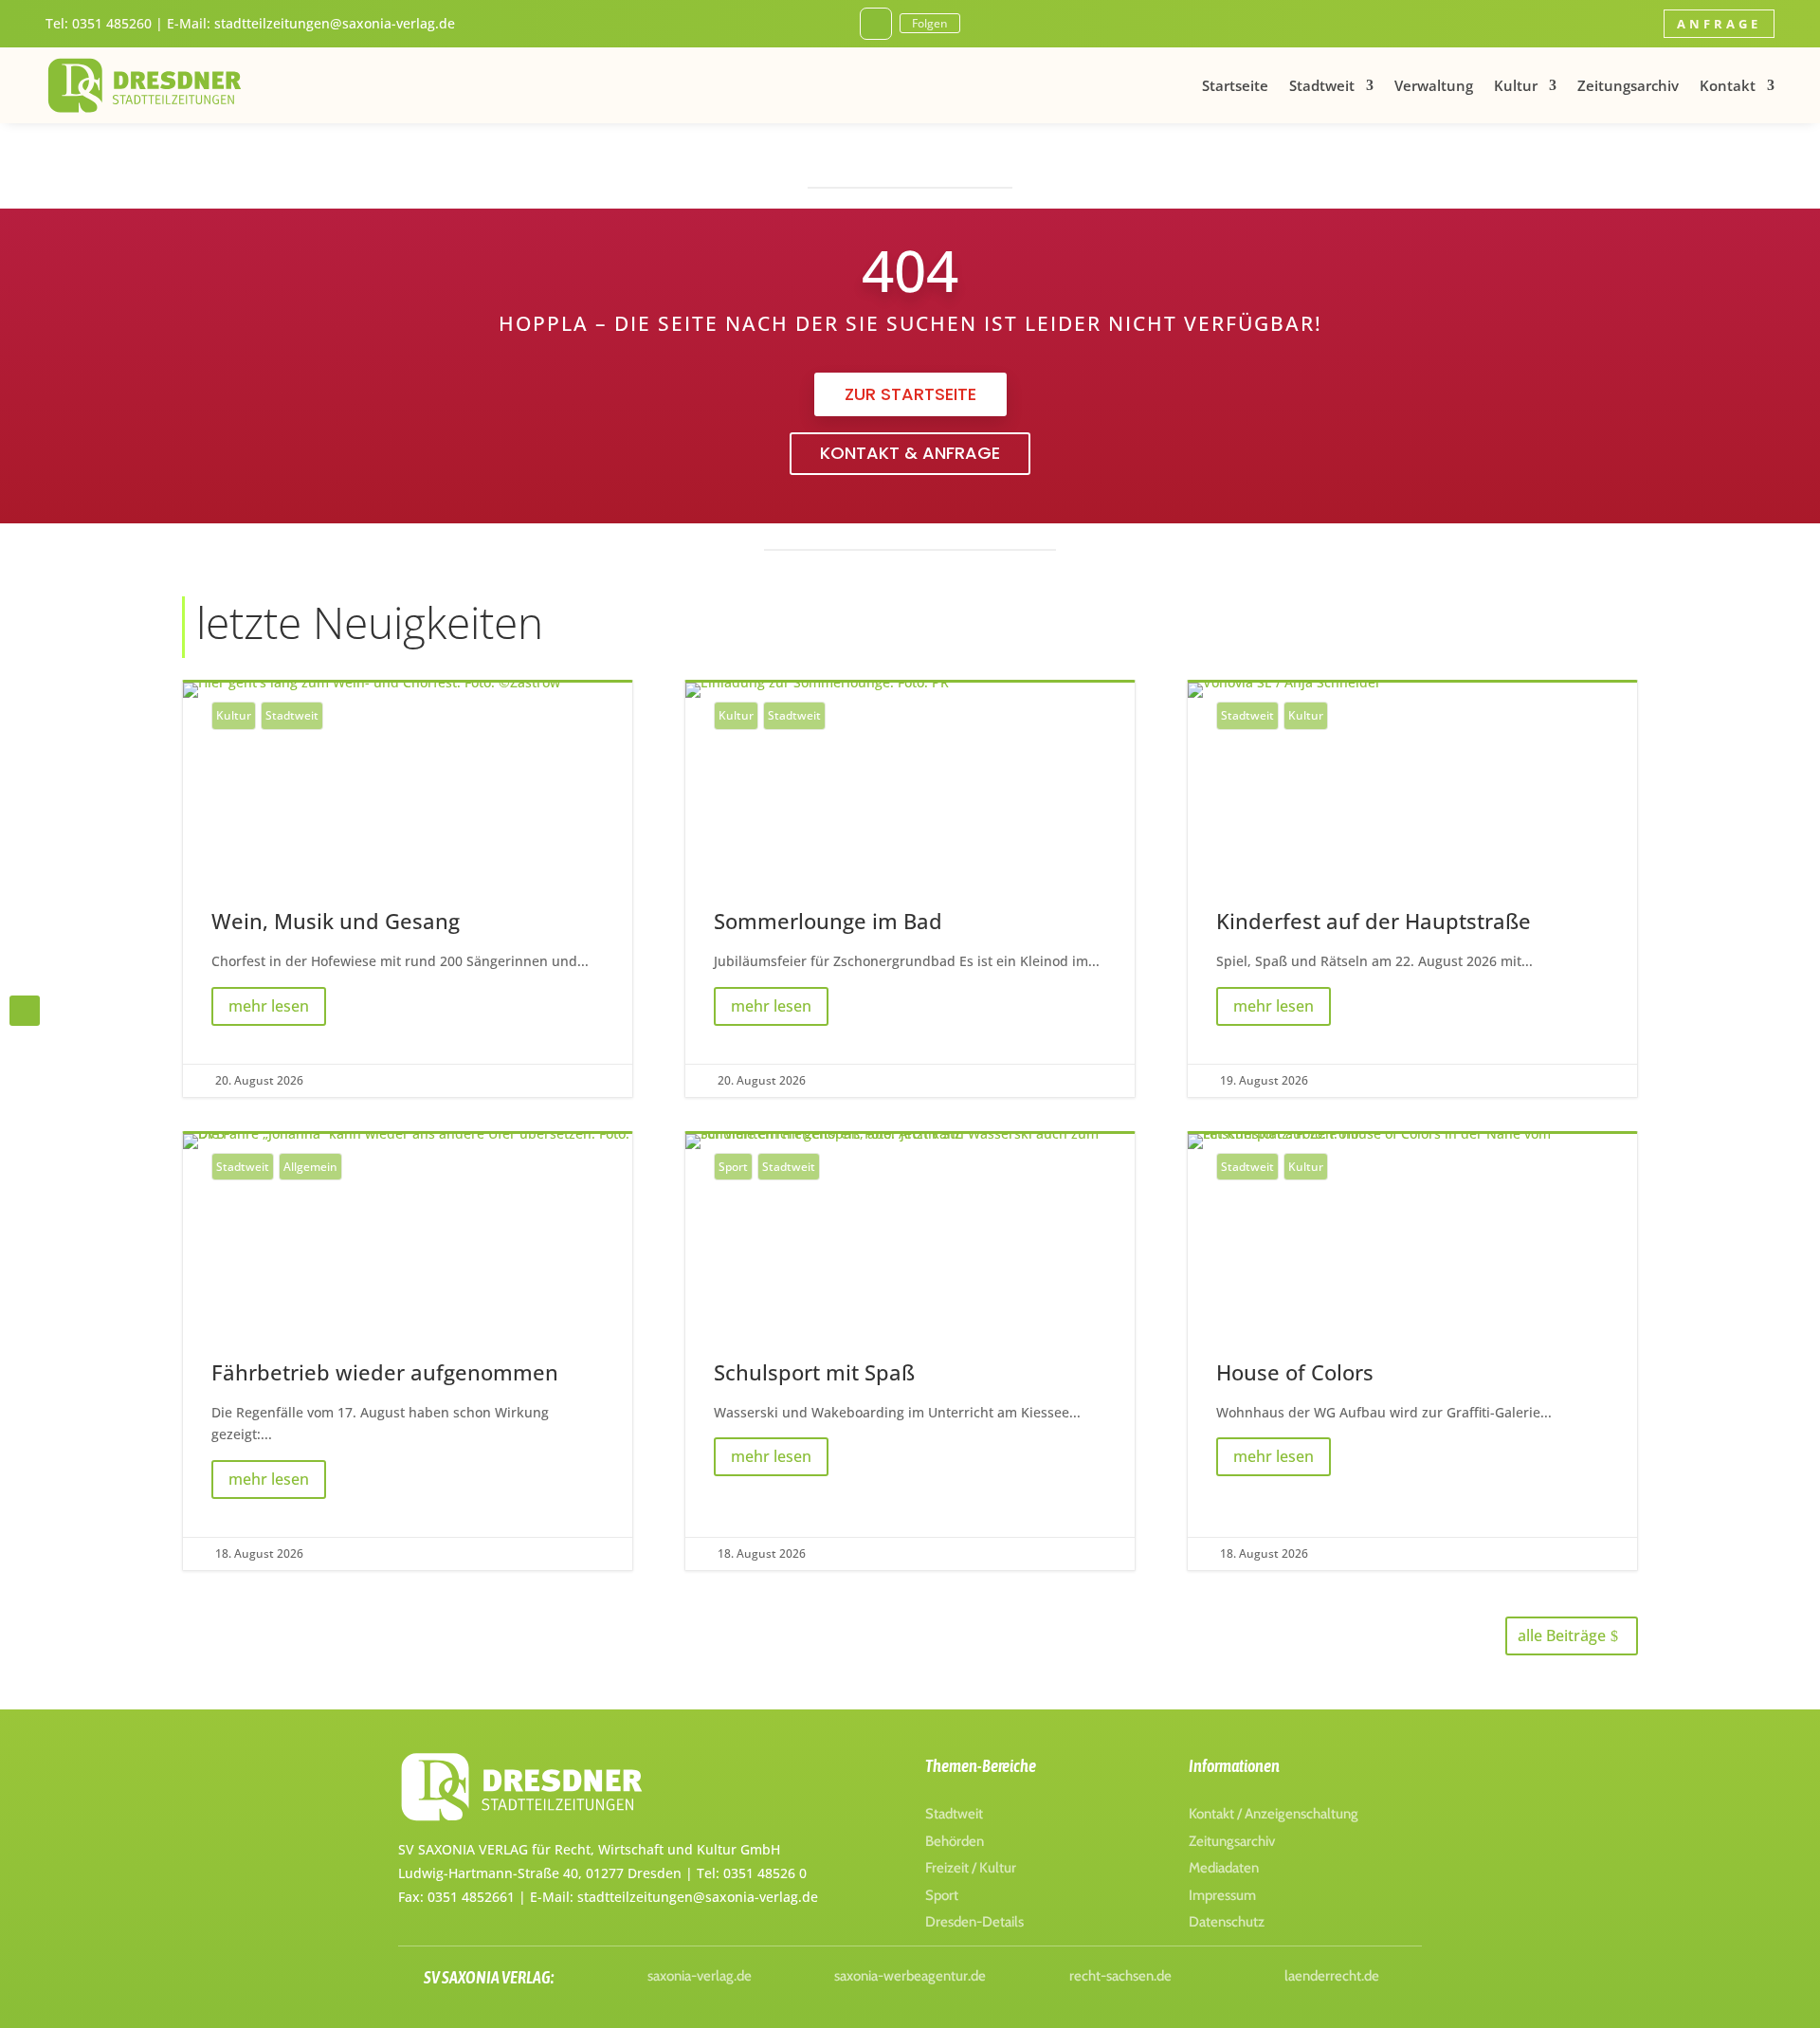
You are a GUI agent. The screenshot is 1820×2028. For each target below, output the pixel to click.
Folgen (930, 23)
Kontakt (1728, 85)
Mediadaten (1224, 1868)
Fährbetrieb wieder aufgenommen (408, 1352)
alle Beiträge (1562, 1635)
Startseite (1235, 85)
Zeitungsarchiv (1628, 85)
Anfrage (1719, 24)
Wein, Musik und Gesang (408, 889)
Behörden (955, 1841)
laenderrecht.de (1332, 1976)
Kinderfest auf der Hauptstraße (1412, 889)
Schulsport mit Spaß (910, 1352)
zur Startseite (910, 394)
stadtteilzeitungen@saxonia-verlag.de (335, 23)
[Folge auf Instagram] (876, 24)
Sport (733, 1167)
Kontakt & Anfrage (910, 453)
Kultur (1516, 85)
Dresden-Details (974, 1922)
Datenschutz (1227, 1922)
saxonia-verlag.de (700, 1976)
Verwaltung (1434, 85)
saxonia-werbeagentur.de (910, 1976)
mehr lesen (269, 1006)
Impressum (1222, 1895)
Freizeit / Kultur (971, 1868)
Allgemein (310, 1167)
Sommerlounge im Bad (910, 889)
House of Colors (1412, 1352)
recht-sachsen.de (1120, 1976)
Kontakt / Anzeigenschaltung (1274, 1814)
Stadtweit (1322, 85)
